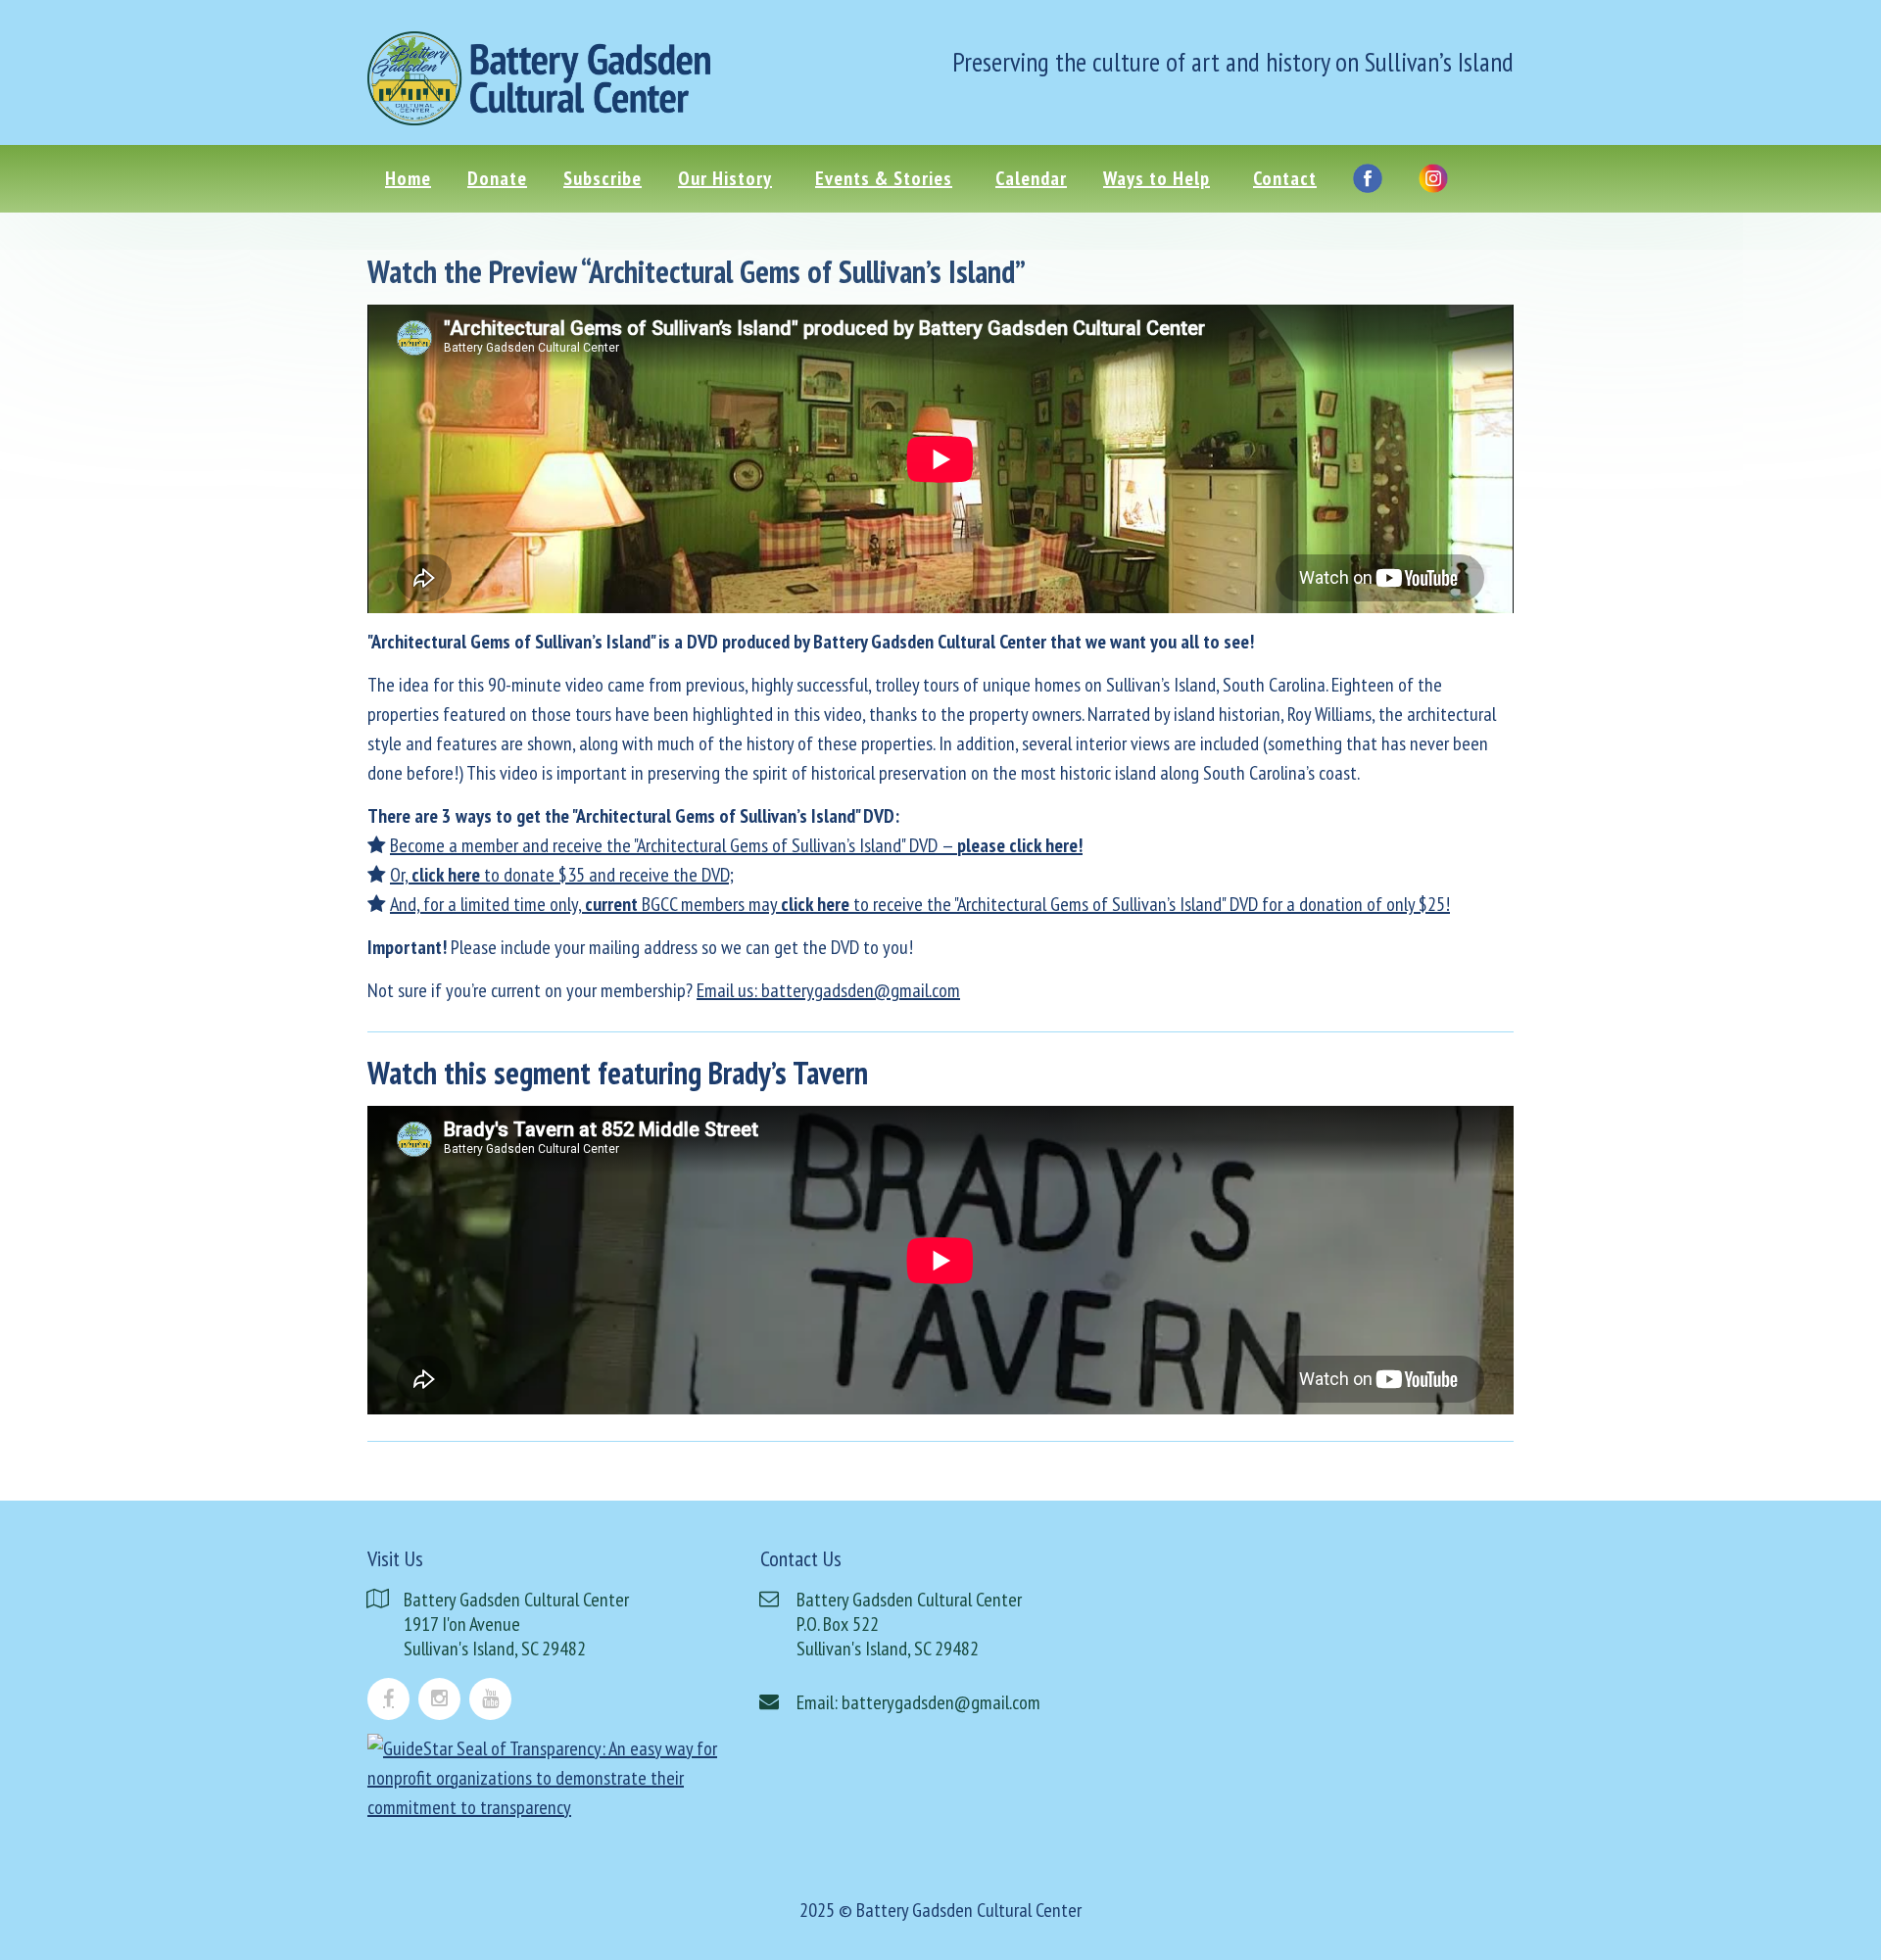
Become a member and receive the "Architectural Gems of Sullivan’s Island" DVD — (736, 845)
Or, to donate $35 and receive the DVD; (562, 875)
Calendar (1031, 178)
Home (408, 178)
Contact (1285, 178)
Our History (725, 178)
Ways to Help (1157, 178)
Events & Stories (884, 178)
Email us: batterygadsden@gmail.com (828, 990)
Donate (497, 178)
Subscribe (603, 178)
